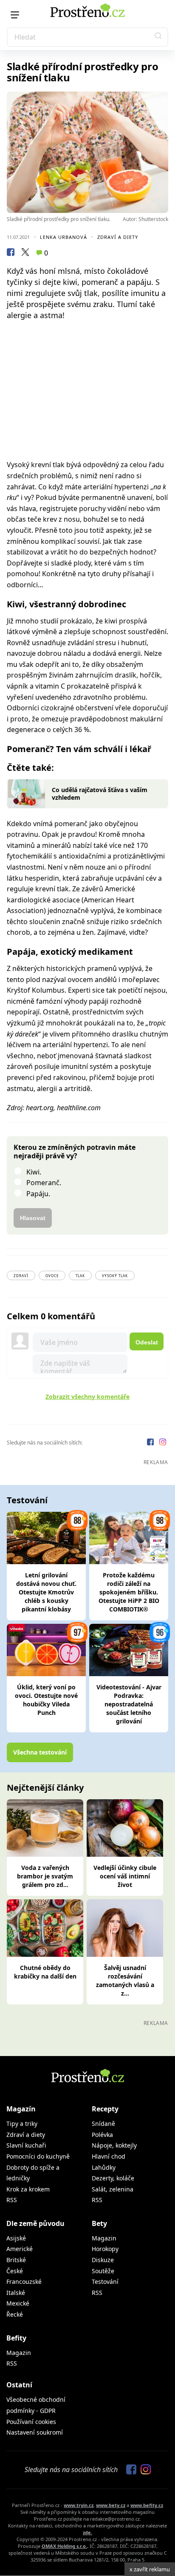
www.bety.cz (111, 2505)
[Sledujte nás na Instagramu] (163, 1443)
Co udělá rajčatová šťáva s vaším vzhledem (100, 794)
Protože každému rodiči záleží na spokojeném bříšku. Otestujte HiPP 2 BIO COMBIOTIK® (129, 1592)
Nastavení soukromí (35, 2432)
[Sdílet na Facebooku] (11, 253)
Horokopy (105, 2249)
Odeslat (147, 1342)
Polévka (102, 2135)
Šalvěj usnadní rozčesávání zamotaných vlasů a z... (125, 1980)
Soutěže (103, 2271)
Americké (20, 2249)
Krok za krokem (28, 2189)
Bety (99, 2223)
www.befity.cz (147, 2505)
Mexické (18, 2303)
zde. (87, 2532)
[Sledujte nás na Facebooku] (151, 1443)
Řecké (15, 2314)
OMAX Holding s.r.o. (64, 2546)
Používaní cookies (31, 2422)
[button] (158, 37)
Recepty (105, 2109)
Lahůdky (104, 2167)
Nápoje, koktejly (114, 2145)
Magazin (104, 2238)
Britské (16, 2260)
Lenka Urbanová (64, 237)
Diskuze (103, 2260)
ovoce (52, 1276)
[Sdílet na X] (25, 253)
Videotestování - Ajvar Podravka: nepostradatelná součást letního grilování (129, 1704)
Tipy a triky (22, 2124)
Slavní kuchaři (26, 2145)
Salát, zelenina (113, 2189)
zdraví (21, 1276)
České (15, 2271)
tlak (80, 1276)
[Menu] (15, 15)
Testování (105, 2282)
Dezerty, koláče (113, 2178)
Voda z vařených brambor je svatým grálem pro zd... (45, 1876)
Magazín (21, 2109)
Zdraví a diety (118, 237)
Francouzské (24, 2282)
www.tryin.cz (79, 2505)
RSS (12, 2200)
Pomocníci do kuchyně (38, 2156)
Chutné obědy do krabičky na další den (45, 1972)
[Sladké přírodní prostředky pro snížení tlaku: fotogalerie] (87, 152)
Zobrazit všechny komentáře (87, 1397)
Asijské (16, 2238)
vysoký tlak (115, 1276)
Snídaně (103, 2124)
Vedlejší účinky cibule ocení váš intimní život (125, 1876)
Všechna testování (40, 1752)
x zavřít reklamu (150, 2569)
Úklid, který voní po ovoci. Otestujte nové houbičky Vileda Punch (46, 1700)
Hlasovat (33, 1218)
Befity (16, 2338)
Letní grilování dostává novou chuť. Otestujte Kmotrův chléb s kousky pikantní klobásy (46, 1592)
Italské (16, 2293)
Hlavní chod (109, 2156)
